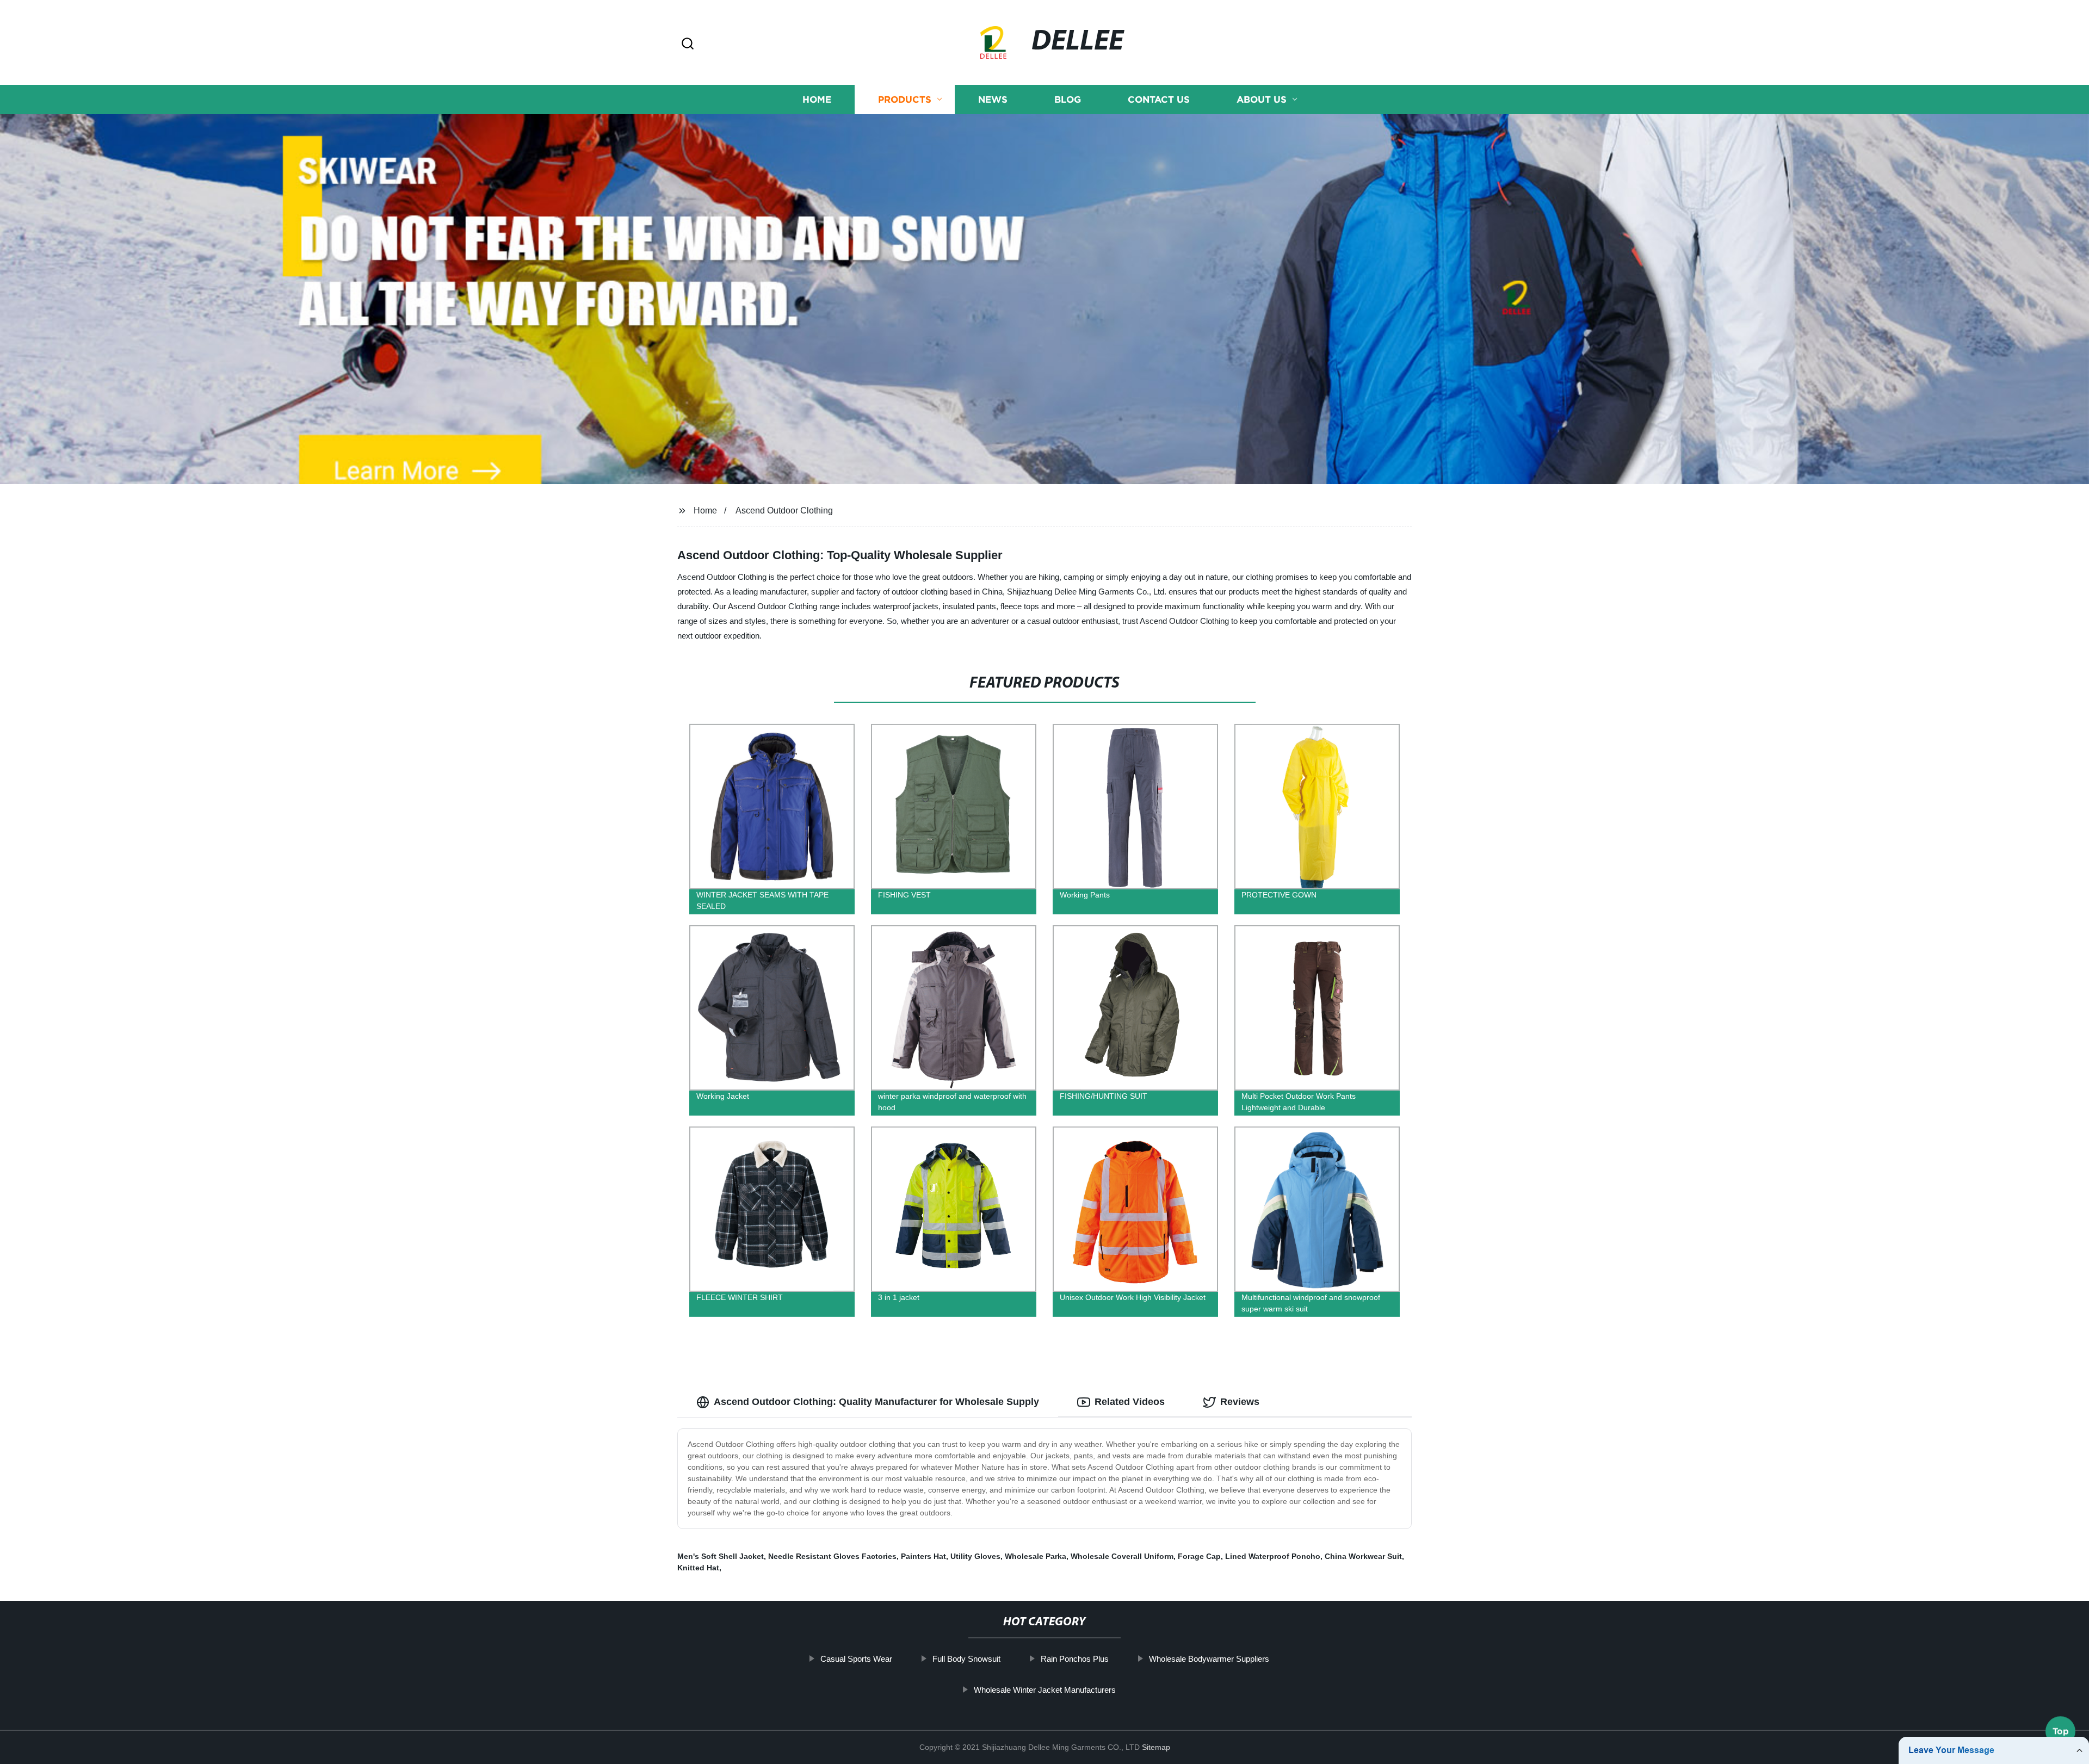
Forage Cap (1199, 1556)
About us (1262, 99)
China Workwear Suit (1363, 1556)
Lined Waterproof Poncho (1273, 1556)
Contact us (1159, 99)
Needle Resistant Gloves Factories (832, 1556)
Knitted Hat (698, 1568)
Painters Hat (923, 1556)
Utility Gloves (975, 1556)
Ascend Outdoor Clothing (784, 510)
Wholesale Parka (1036, 1556)
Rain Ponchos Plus (1075, 1659)
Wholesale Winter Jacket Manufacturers (1045, 1690)
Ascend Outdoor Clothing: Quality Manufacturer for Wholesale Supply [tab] (876, 1402)
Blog (1068, 99)
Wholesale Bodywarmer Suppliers (1209, 1659)
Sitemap (1156, 1747)
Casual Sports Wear (856, 1659)
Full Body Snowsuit (966, 1659)
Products (905, 99)
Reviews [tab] (1240, 1402)
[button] (688, 44)
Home (817, 99)
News (993, 99)
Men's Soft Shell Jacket (721, 1556)
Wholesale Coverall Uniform (1122, 1556)
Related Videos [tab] (1130, 1402)
